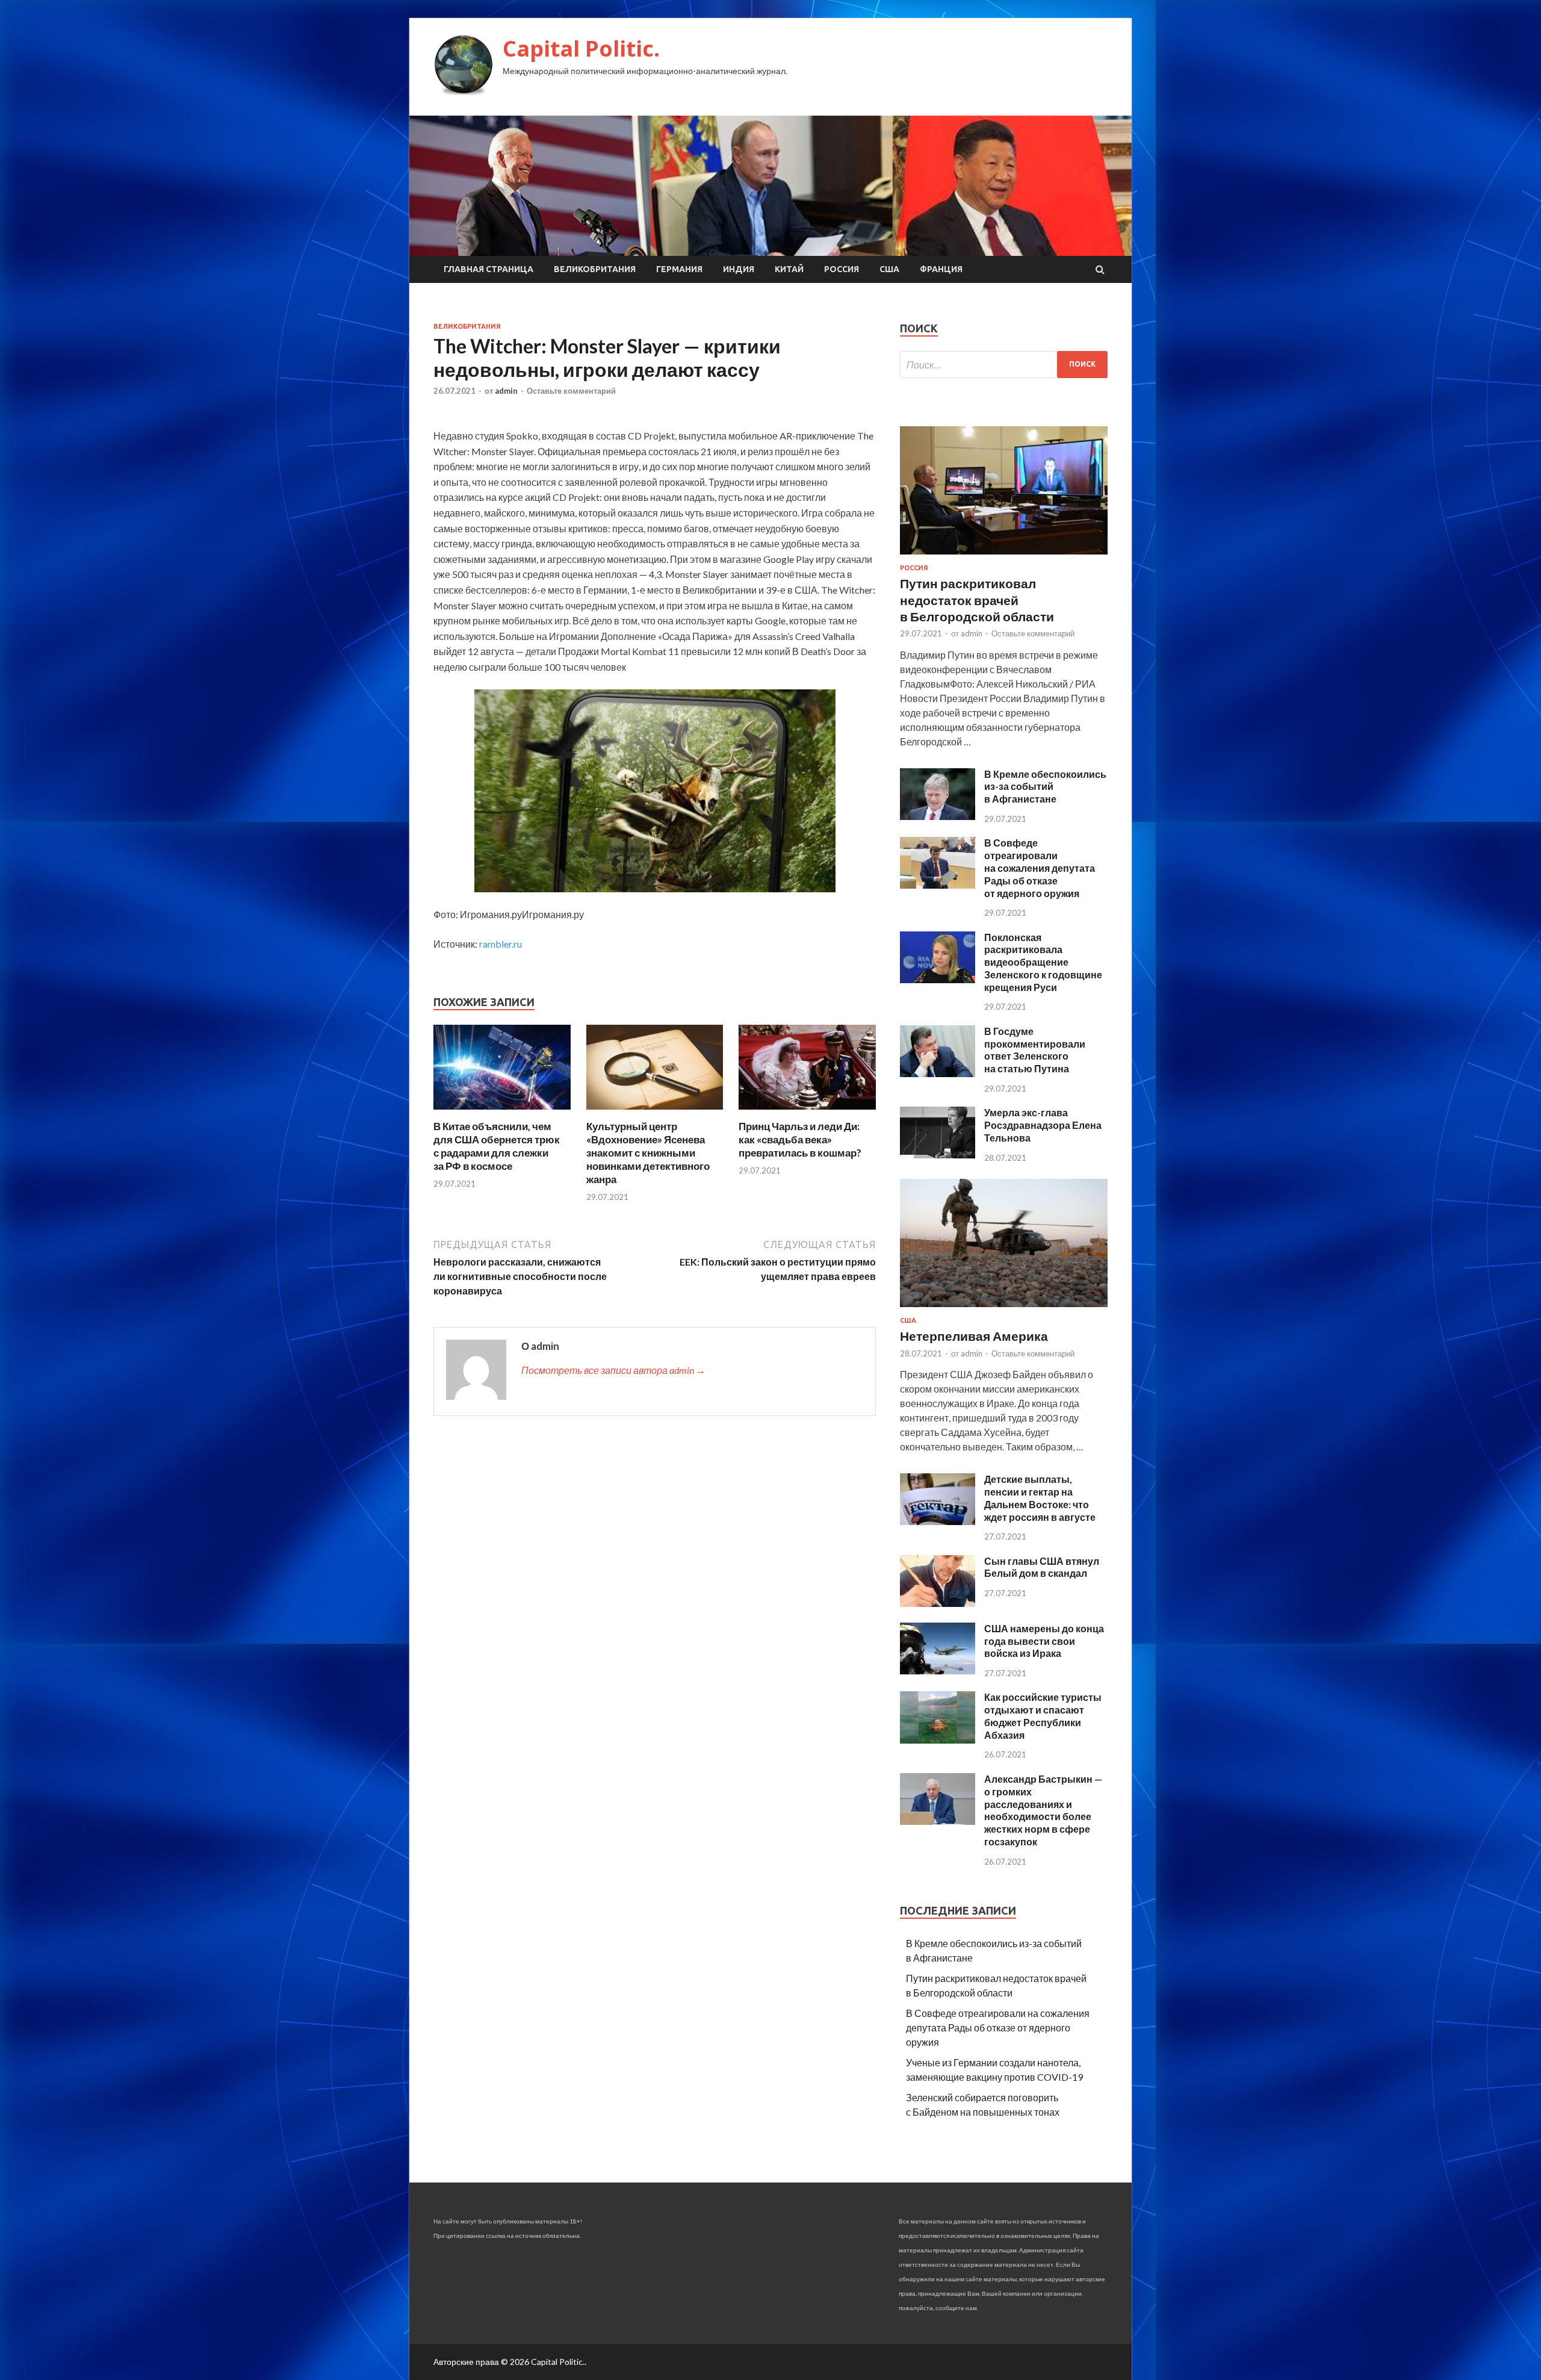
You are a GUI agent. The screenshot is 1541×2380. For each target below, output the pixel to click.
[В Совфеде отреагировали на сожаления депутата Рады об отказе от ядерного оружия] (938, 885)
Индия (739, 269)
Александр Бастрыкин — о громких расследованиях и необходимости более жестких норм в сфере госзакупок (1043, 1810)
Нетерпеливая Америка (974, 1336)
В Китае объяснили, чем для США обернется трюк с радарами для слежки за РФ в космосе (497, 1146)
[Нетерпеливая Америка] (1004, 1309)
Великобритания (595, 269)
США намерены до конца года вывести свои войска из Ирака (1044, 1641)
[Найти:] (1004, 365)
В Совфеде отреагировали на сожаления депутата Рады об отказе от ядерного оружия (1040, 868)
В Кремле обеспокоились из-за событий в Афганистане (1045, 787)
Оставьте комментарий (571, 391)
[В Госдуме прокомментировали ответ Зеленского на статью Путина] (938, 1073)
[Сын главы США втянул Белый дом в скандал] (938, 1603)
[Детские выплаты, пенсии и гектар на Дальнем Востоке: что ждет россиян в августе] (938, 1521)
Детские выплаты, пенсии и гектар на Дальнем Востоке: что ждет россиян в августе (1040, 1498)
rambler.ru (501, 944)
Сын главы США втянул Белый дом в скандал (1042, 1567)
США (889, 269)
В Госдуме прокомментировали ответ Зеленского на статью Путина (1035, 1050)
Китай (789, 269)
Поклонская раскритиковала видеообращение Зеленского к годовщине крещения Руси (1043, 962)
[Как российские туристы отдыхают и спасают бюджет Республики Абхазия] (938, 1740)
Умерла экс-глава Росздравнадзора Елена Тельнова (1043, 1125)
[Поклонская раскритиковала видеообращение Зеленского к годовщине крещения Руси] (938, 979)
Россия (842, 269)
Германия (679, 269)
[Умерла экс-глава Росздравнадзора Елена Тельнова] (938, 1154)
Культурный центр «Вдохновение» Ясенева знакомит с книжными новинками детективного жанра (648, 1153)
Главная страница (488, 269)
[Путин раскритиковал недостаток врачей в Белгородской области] (1004, 557)
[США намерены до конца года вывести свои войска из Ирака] (938, 1670)
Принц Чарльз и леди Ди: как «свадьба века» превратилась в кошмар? (800, 1139)
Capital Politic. (581, 48)
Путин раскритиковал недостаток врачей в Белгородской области (977, 600)
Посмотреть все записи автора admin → (613, 1370)
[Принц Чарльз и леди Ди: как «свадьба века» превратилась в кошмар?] (807, 1112)
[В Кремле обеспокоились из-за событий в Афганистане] (938, 816)
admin (506, 391)
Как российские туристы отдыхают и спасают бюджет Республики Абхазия (1043, 1716)
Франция (941, 269)
